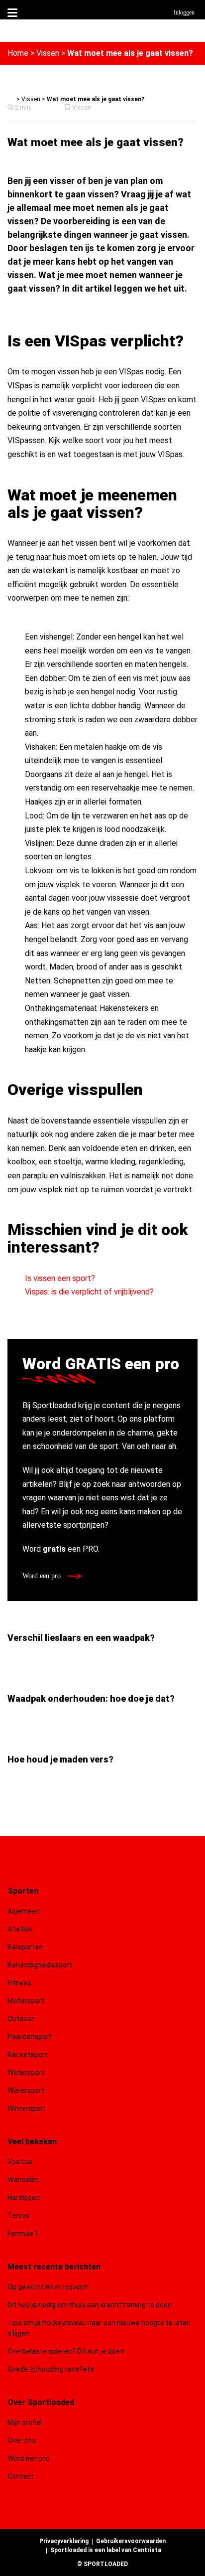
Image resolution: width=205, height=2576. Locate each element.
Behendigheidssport (40, 1965)
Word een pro (43, 1576)
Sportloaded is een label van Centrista (106, 2550)
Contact (21, 2476)
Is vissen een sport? (60, 1278)
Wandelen (23, 2180)
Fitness (19, 1983)
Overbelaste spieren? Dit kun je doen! (66, 2351)
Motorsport (26, 2001)
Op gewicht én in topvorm (48, 2287)
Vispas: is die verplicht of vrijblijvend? (89, 1292)
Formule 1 (23, 2234)
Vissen (48, 53)
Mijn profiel (25, 2422)
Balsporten (25, 1947)
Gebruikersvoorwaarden (131, 2541)
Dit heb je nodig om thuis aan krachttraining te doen (90, 2305)
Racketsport (28, 2055)
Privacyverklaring (64, 2541)
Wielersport (26, 2091)
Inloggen (184, 12)
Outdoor (21, 2019)
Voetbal (20, 2162)
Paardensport (30, 2037)
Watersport (26, 2073)
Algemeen (24, 1911)
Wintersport (27, 2108)
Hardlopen (24, 2198)
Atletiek (20, 1929)
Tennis (18, 2216)
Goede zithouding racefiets (51, 2369)
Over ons (22, 2440)
